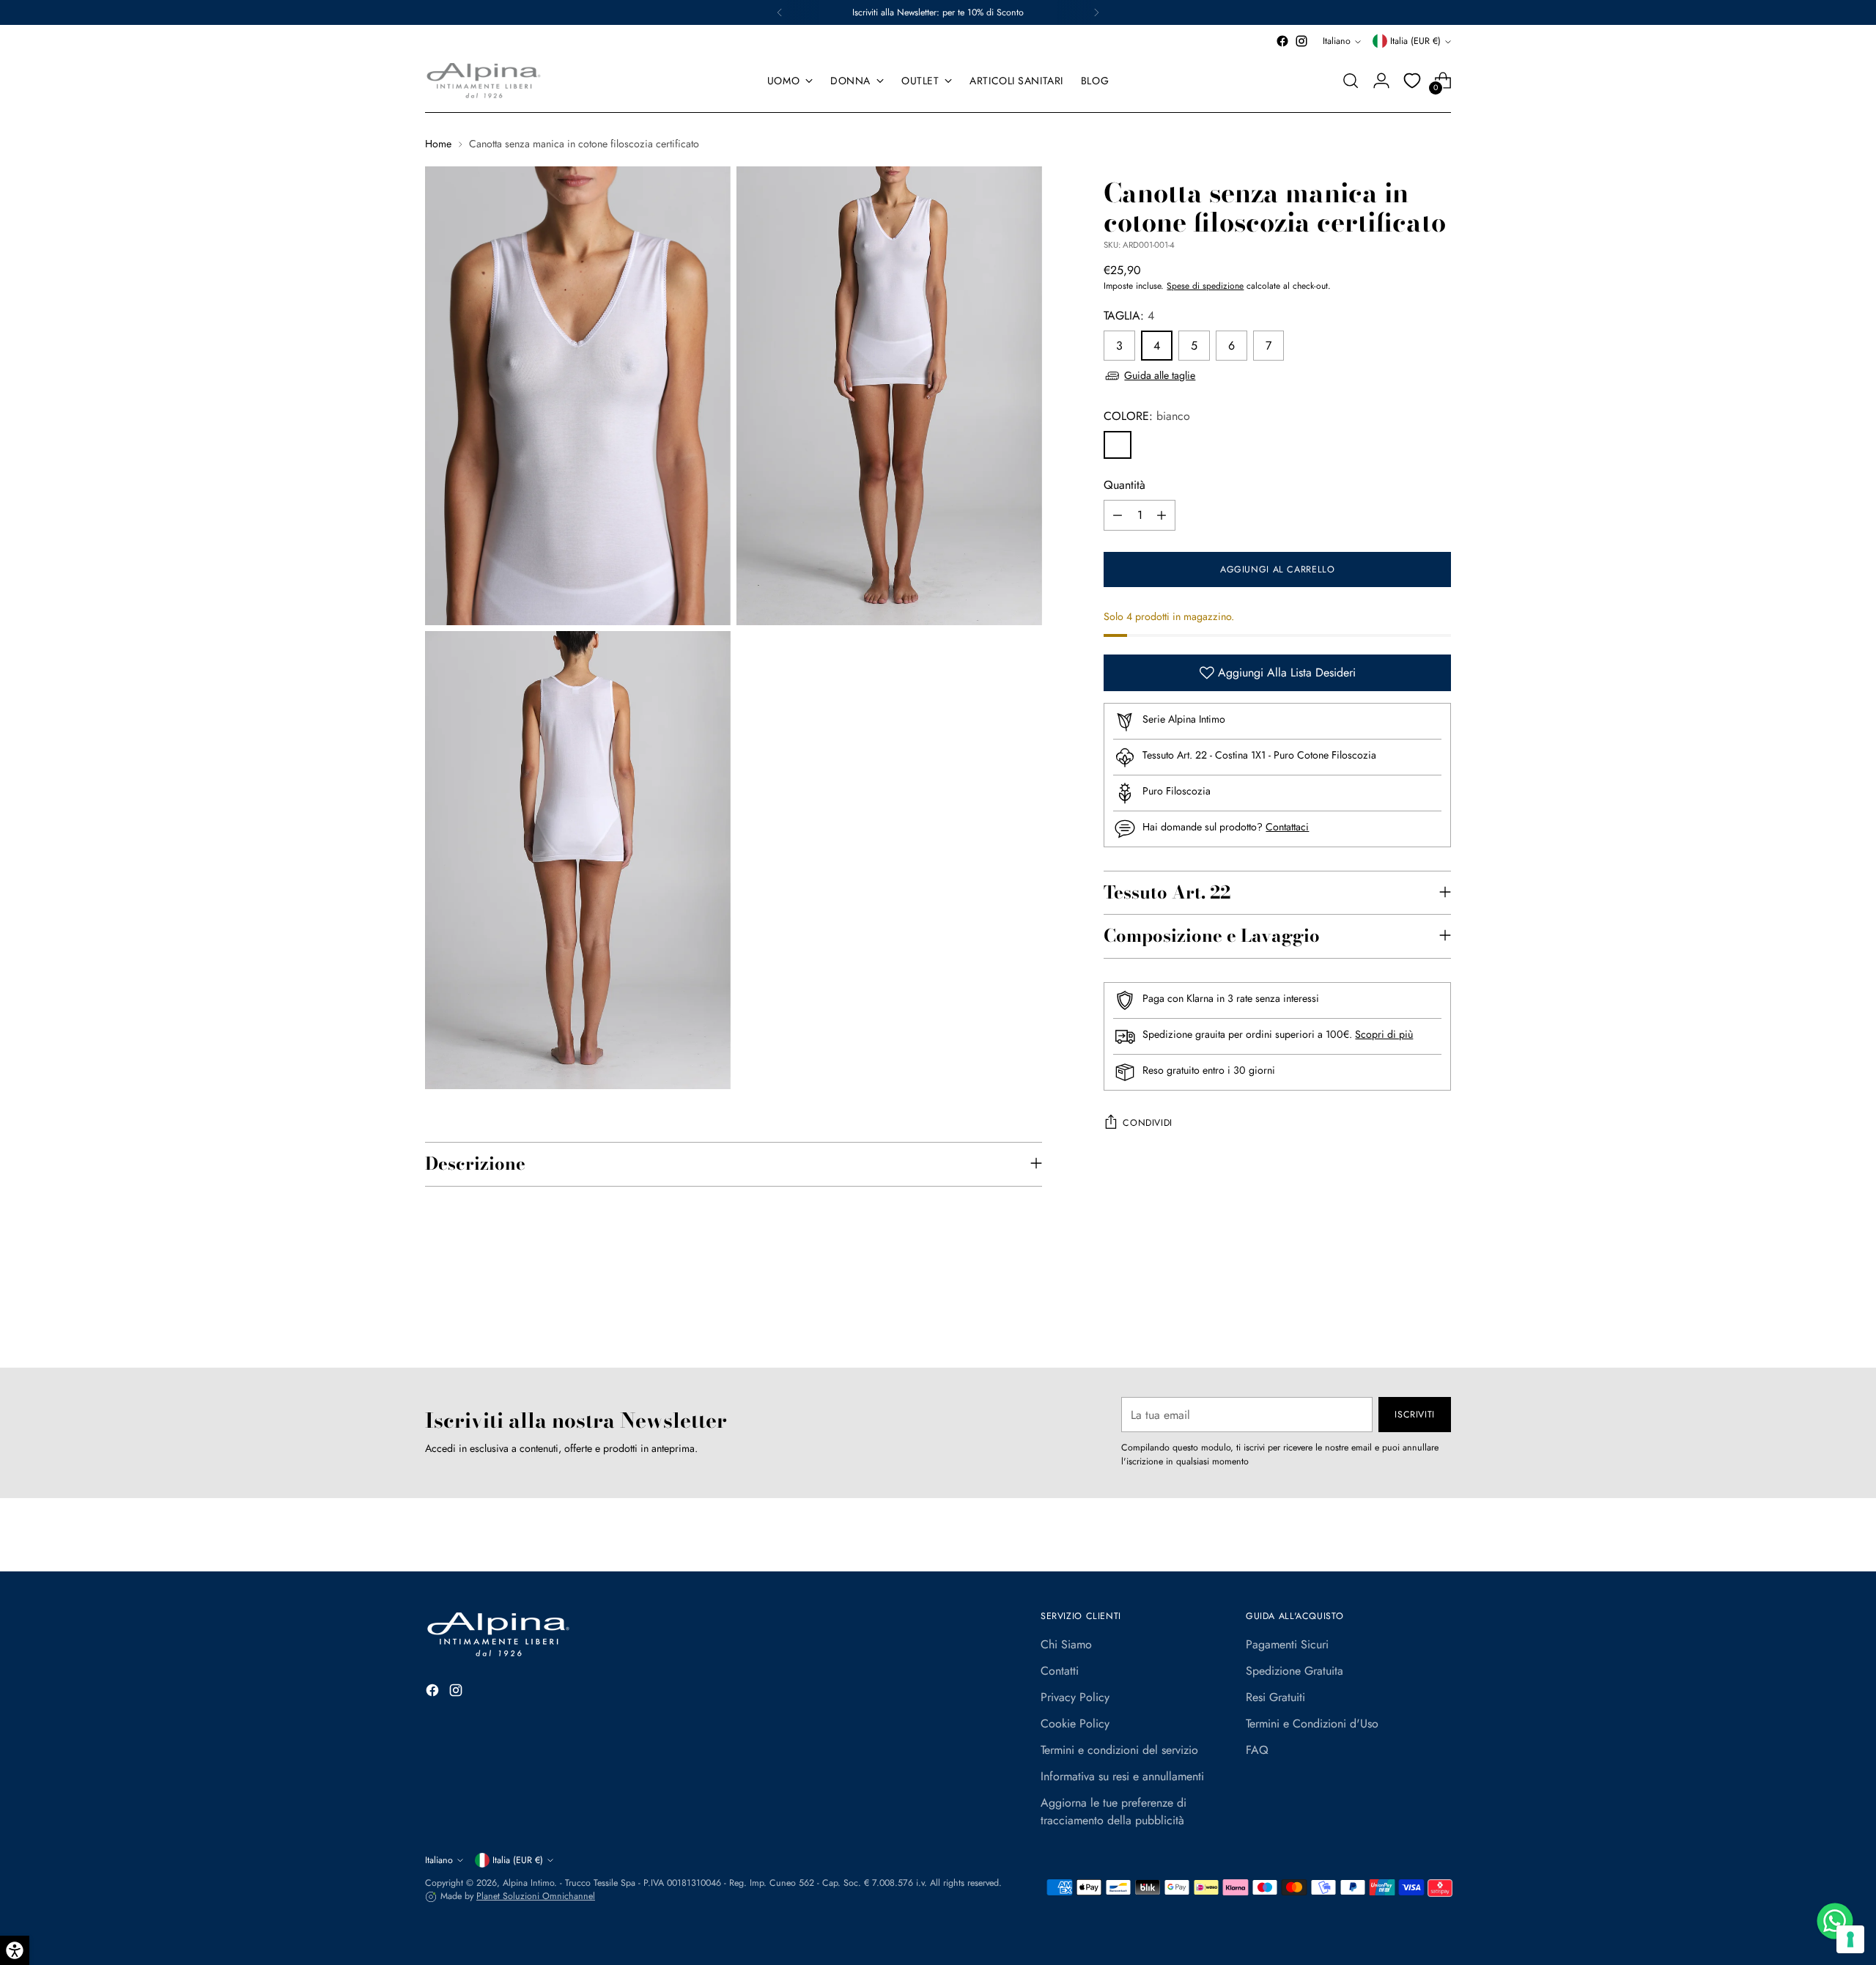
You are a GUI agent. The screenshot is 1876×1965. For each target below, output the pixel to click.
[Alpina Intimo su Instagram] (1301, 41)
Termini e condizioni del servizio (1119, 1750)
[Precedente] (780, 12)
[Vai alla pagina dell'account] (1381, 81)
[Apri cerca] (1351, 81)
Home (438, 144)
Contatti (1060, 1671)
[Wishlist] (1412, 81)
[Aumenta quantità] (1162, 515)
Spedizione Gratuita (1295, 1671)
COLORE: (1147, 416)
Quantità (1125, 485)
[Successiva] (1096, 12)
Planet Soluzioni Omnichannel (536, 1896)
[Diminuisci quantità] (1118, 515)
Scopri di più (1384, 1034)
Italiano (1337, 41)
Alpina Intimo (528, 1883)
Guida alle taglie (1160, 375)
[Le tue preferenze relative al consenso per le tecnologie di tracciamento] (1850, 1939)
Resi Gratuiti (1275, 1697)
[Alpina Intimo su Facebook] (1282, 41)
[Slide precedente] (1405, 1318)
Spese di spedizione (1205, 286)
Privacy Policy (1075, 1697)
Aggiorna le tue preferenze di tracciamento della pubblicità (1114, 1811)
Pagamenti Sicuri (1287, 1644)
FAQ (1257, 1750)
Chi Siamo (1066, 1644)
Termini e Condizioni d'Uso (1312, 1723)
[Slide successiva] (1439, 1317)
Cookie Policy (1075, 1723)
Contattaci (1287, 827)
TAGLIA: (1129, 316)
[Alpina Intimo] (484, 81)
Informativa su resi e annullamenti (1122, 1776)
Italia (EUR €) (1415, 41)
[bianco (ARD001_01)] (1118, 445)
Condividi (1148, 1123)
